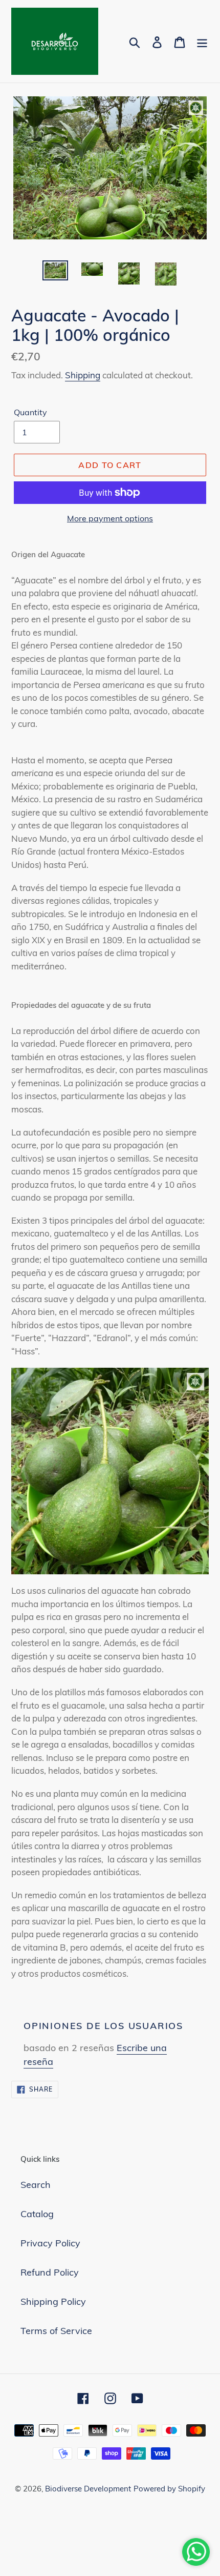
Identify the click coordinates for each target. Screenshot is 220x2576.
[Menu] (202, 41)
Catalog (37, 2214)
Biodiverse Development (88, 2489)
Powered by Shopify (169, 2489)
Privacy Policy (50, 2243)
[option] (55, 272)
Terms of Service (56, 2331)
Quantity (30, 412)
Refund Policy (50, 2272)
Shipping (83, 375)
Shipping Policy (53, 2301)
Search (36, 2185)
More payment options (110, 518)
